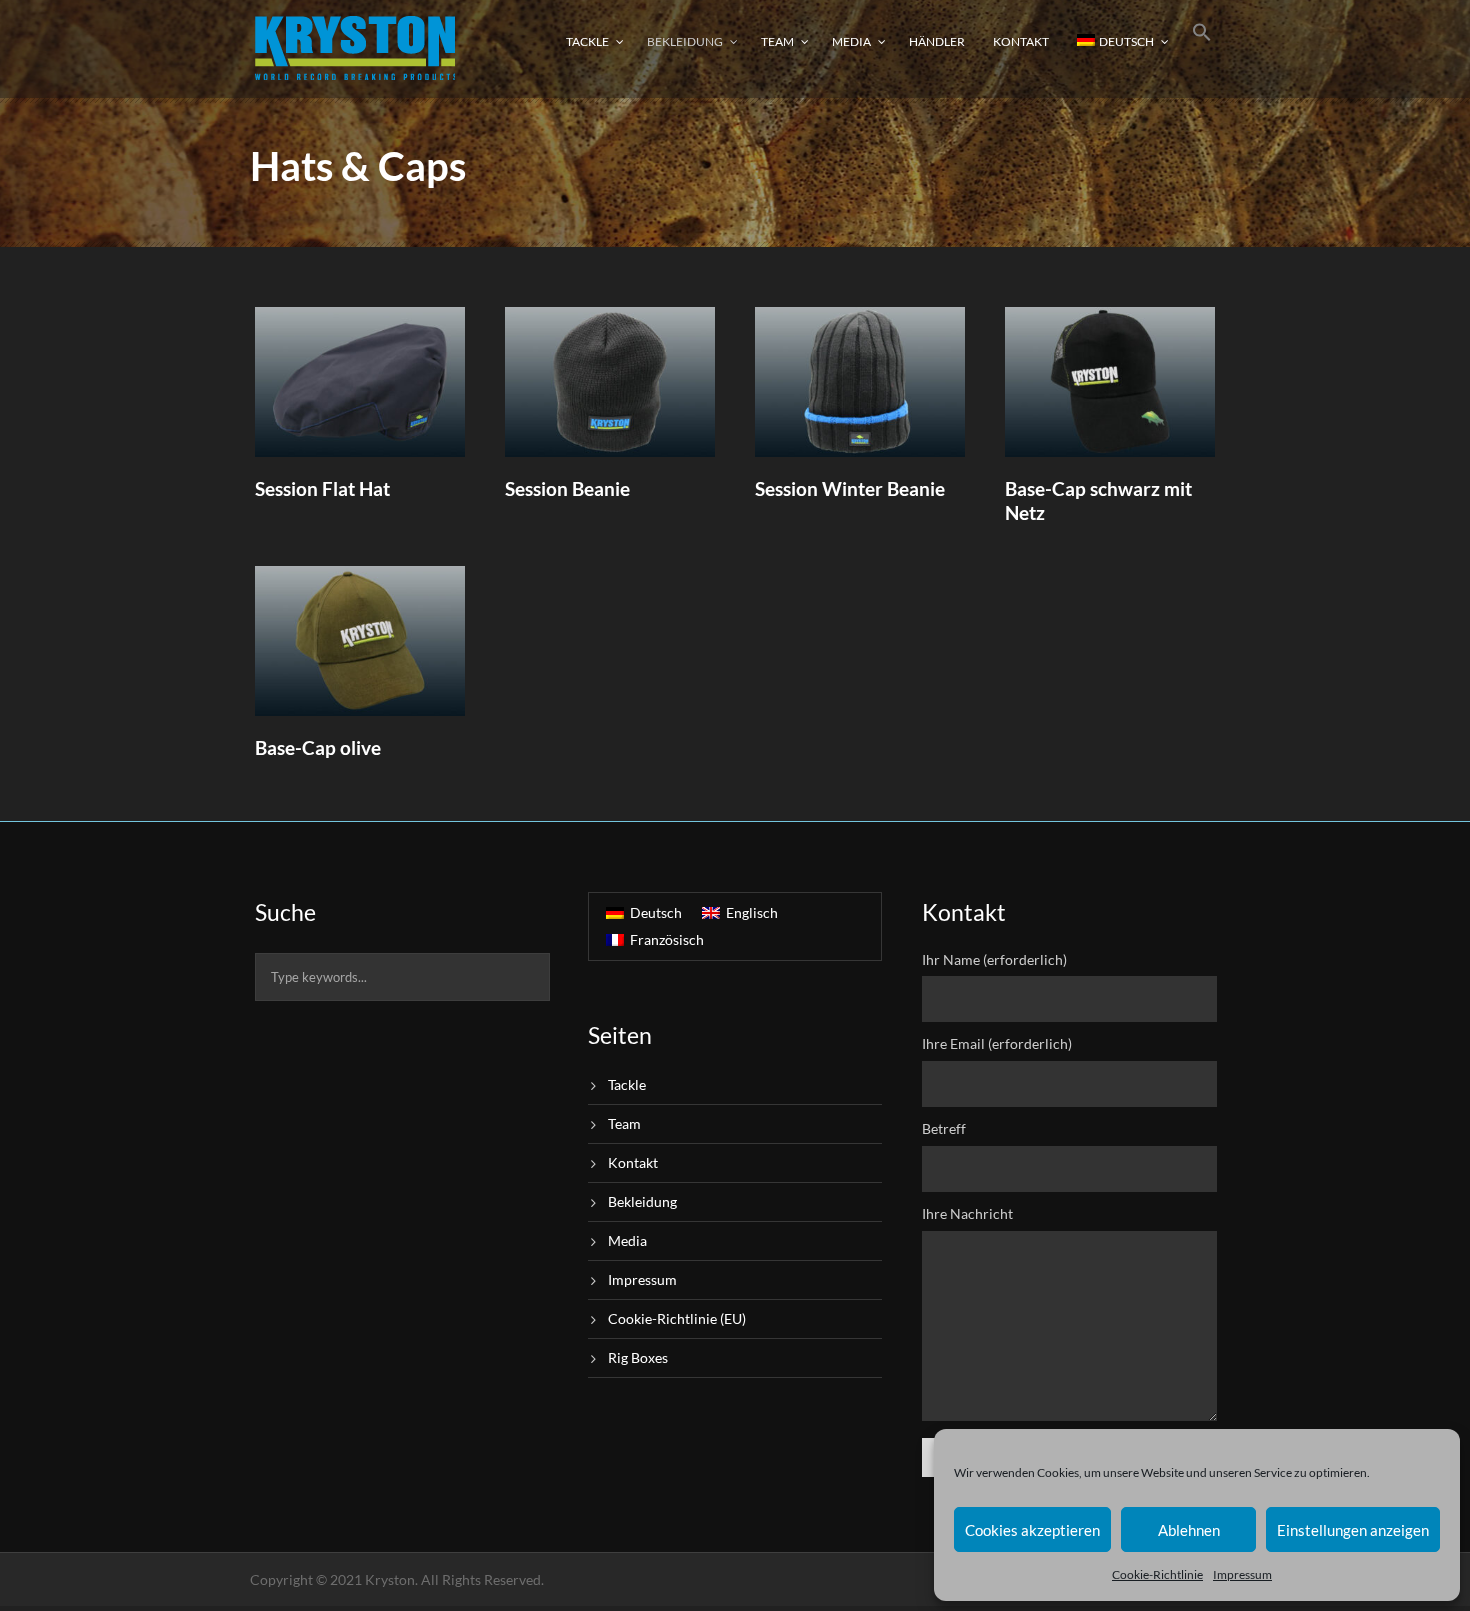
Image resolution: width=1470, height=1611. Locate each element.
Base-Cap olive (318, 747)
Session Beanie (567, 488)
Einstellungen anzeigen (1353, 1530)
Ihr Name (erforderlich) (994, 959)
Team (777, 41)
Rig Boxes (638, 1357)
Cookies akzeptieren (1032, 1530)
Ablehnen (1189, 1530)
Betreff (944, 1128)
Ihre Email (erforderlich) (997, 1043)
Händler (937, 41)
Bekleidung (685, 41)
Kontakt (1021, 41)
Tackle (587, 41)
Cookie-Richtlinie (1157, 1574)
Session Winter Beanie (850, 488)
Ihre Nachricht (967, 1213)
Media (851, 41)
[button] (1202, 47)
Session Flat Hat (322, 488)
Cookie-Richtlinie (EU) (677, 1318)
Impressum (1242, 1574)
